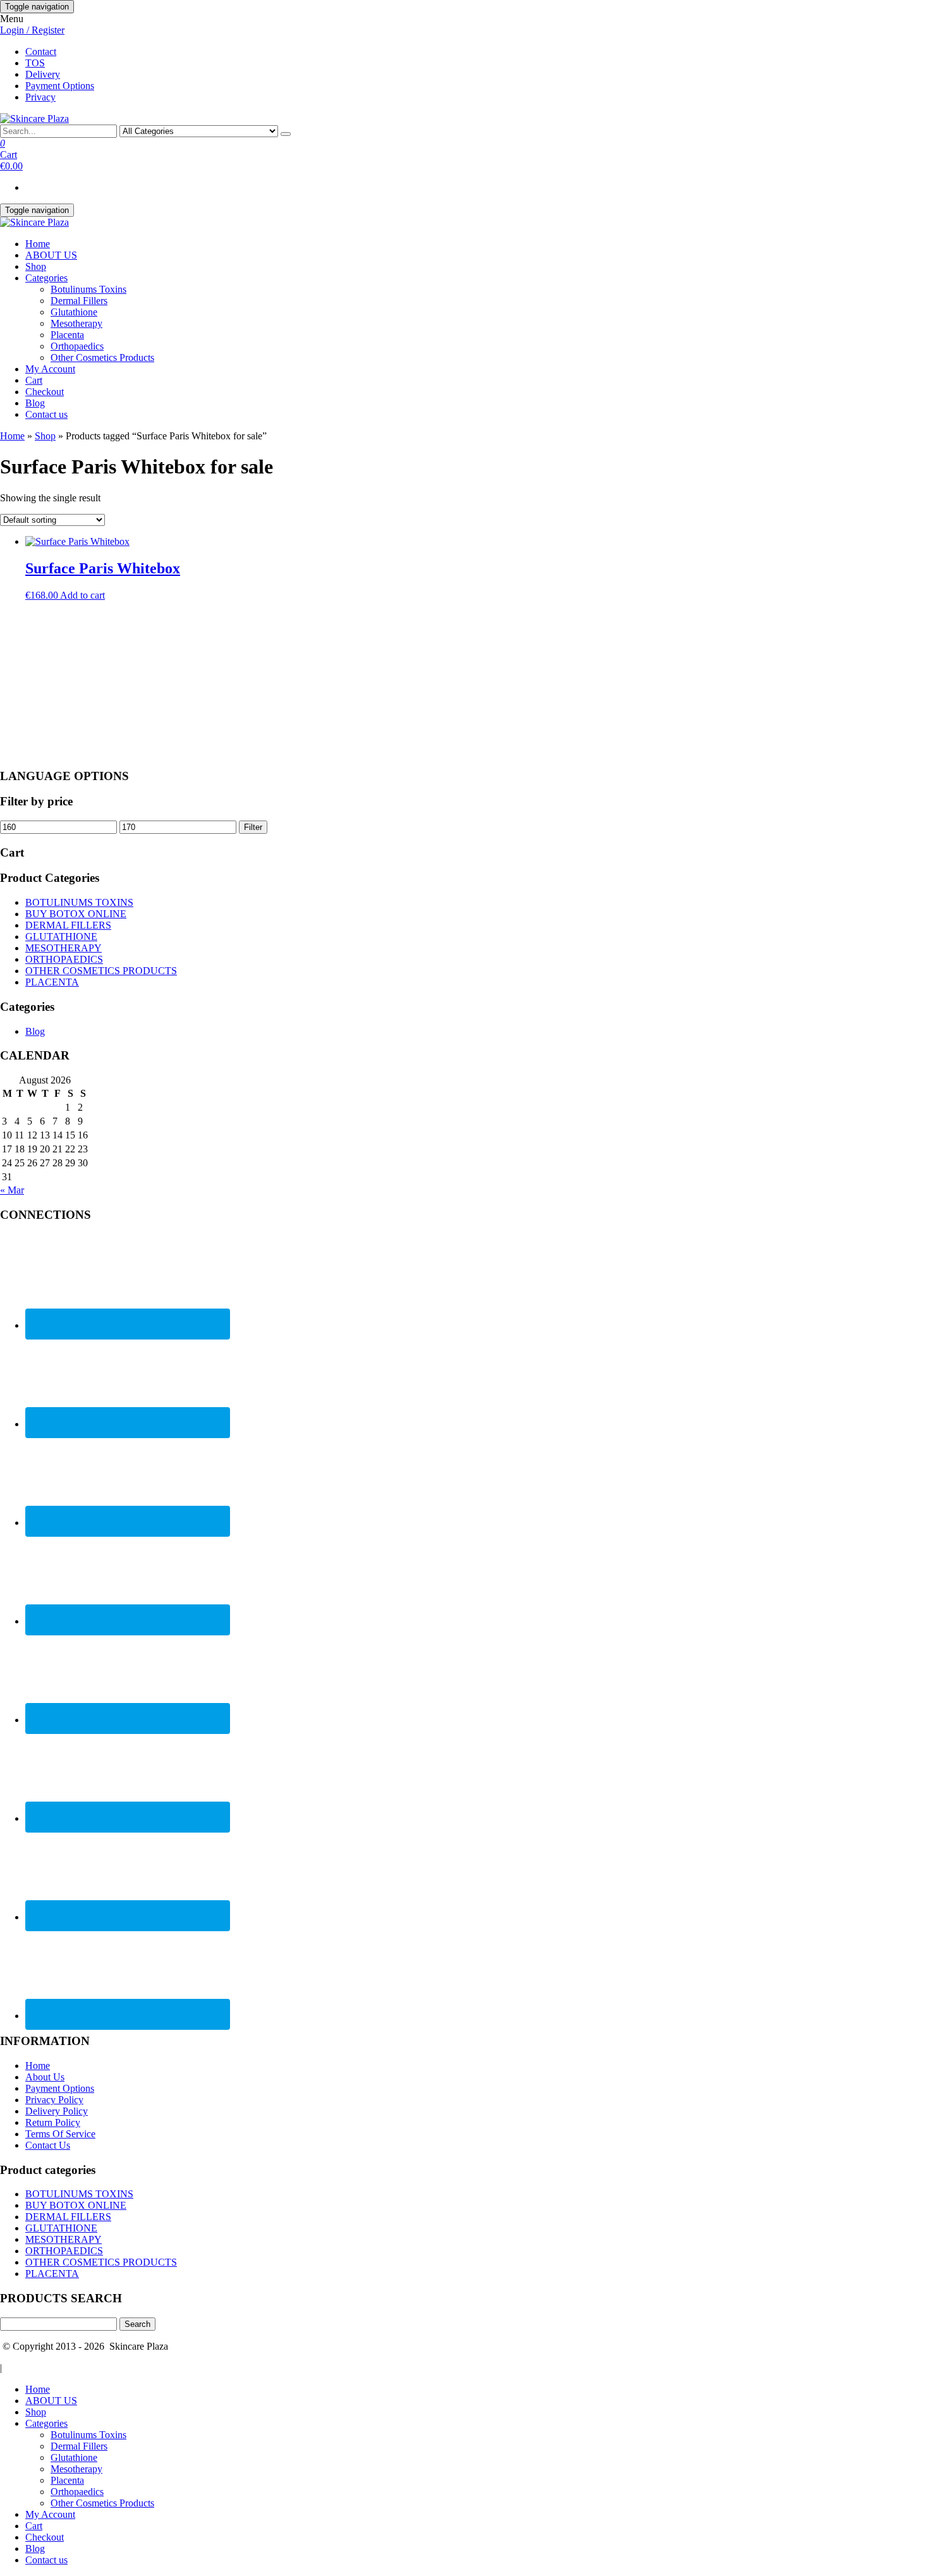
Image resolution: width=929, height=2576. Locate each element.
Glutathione (74, 312)
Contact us (46, 414)
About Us (45, 2077)
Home (38, 244)
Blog (35, 403)
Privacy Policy (54, 2100)
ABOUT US (51, 255)
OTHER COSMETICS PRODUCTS (101, 971)
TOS (35, 63)
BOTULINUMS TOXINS (79, 902)
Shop (36, 266)
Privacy (40, 97)
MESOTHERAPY (64, 948)
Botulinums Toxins (88, 289)
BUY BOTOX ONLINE (76, 914)
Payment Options (60, 86)
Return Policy (53, 2122)
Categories (46, 278)
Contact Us (48, 2145)
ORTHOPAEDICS (64, 959)
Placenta (67, 335)
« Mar (12, 1190)
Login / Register (32, 30)
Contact (41, 52)
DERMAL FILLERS (68, 925)
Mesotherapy (76, 323)
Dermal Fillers (79, 301)
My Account (50, 369)
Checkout (45, 392)
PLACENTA (52, 982)
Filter (253, 827)
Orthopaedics (77, 346)
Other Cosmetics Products (102, 357)
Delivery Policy (57, 2111)
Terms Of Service (60, 2134)
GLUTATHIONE (61, 937)
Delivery (43, 74)
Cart (34, 380)
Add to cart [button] (82, 595)
